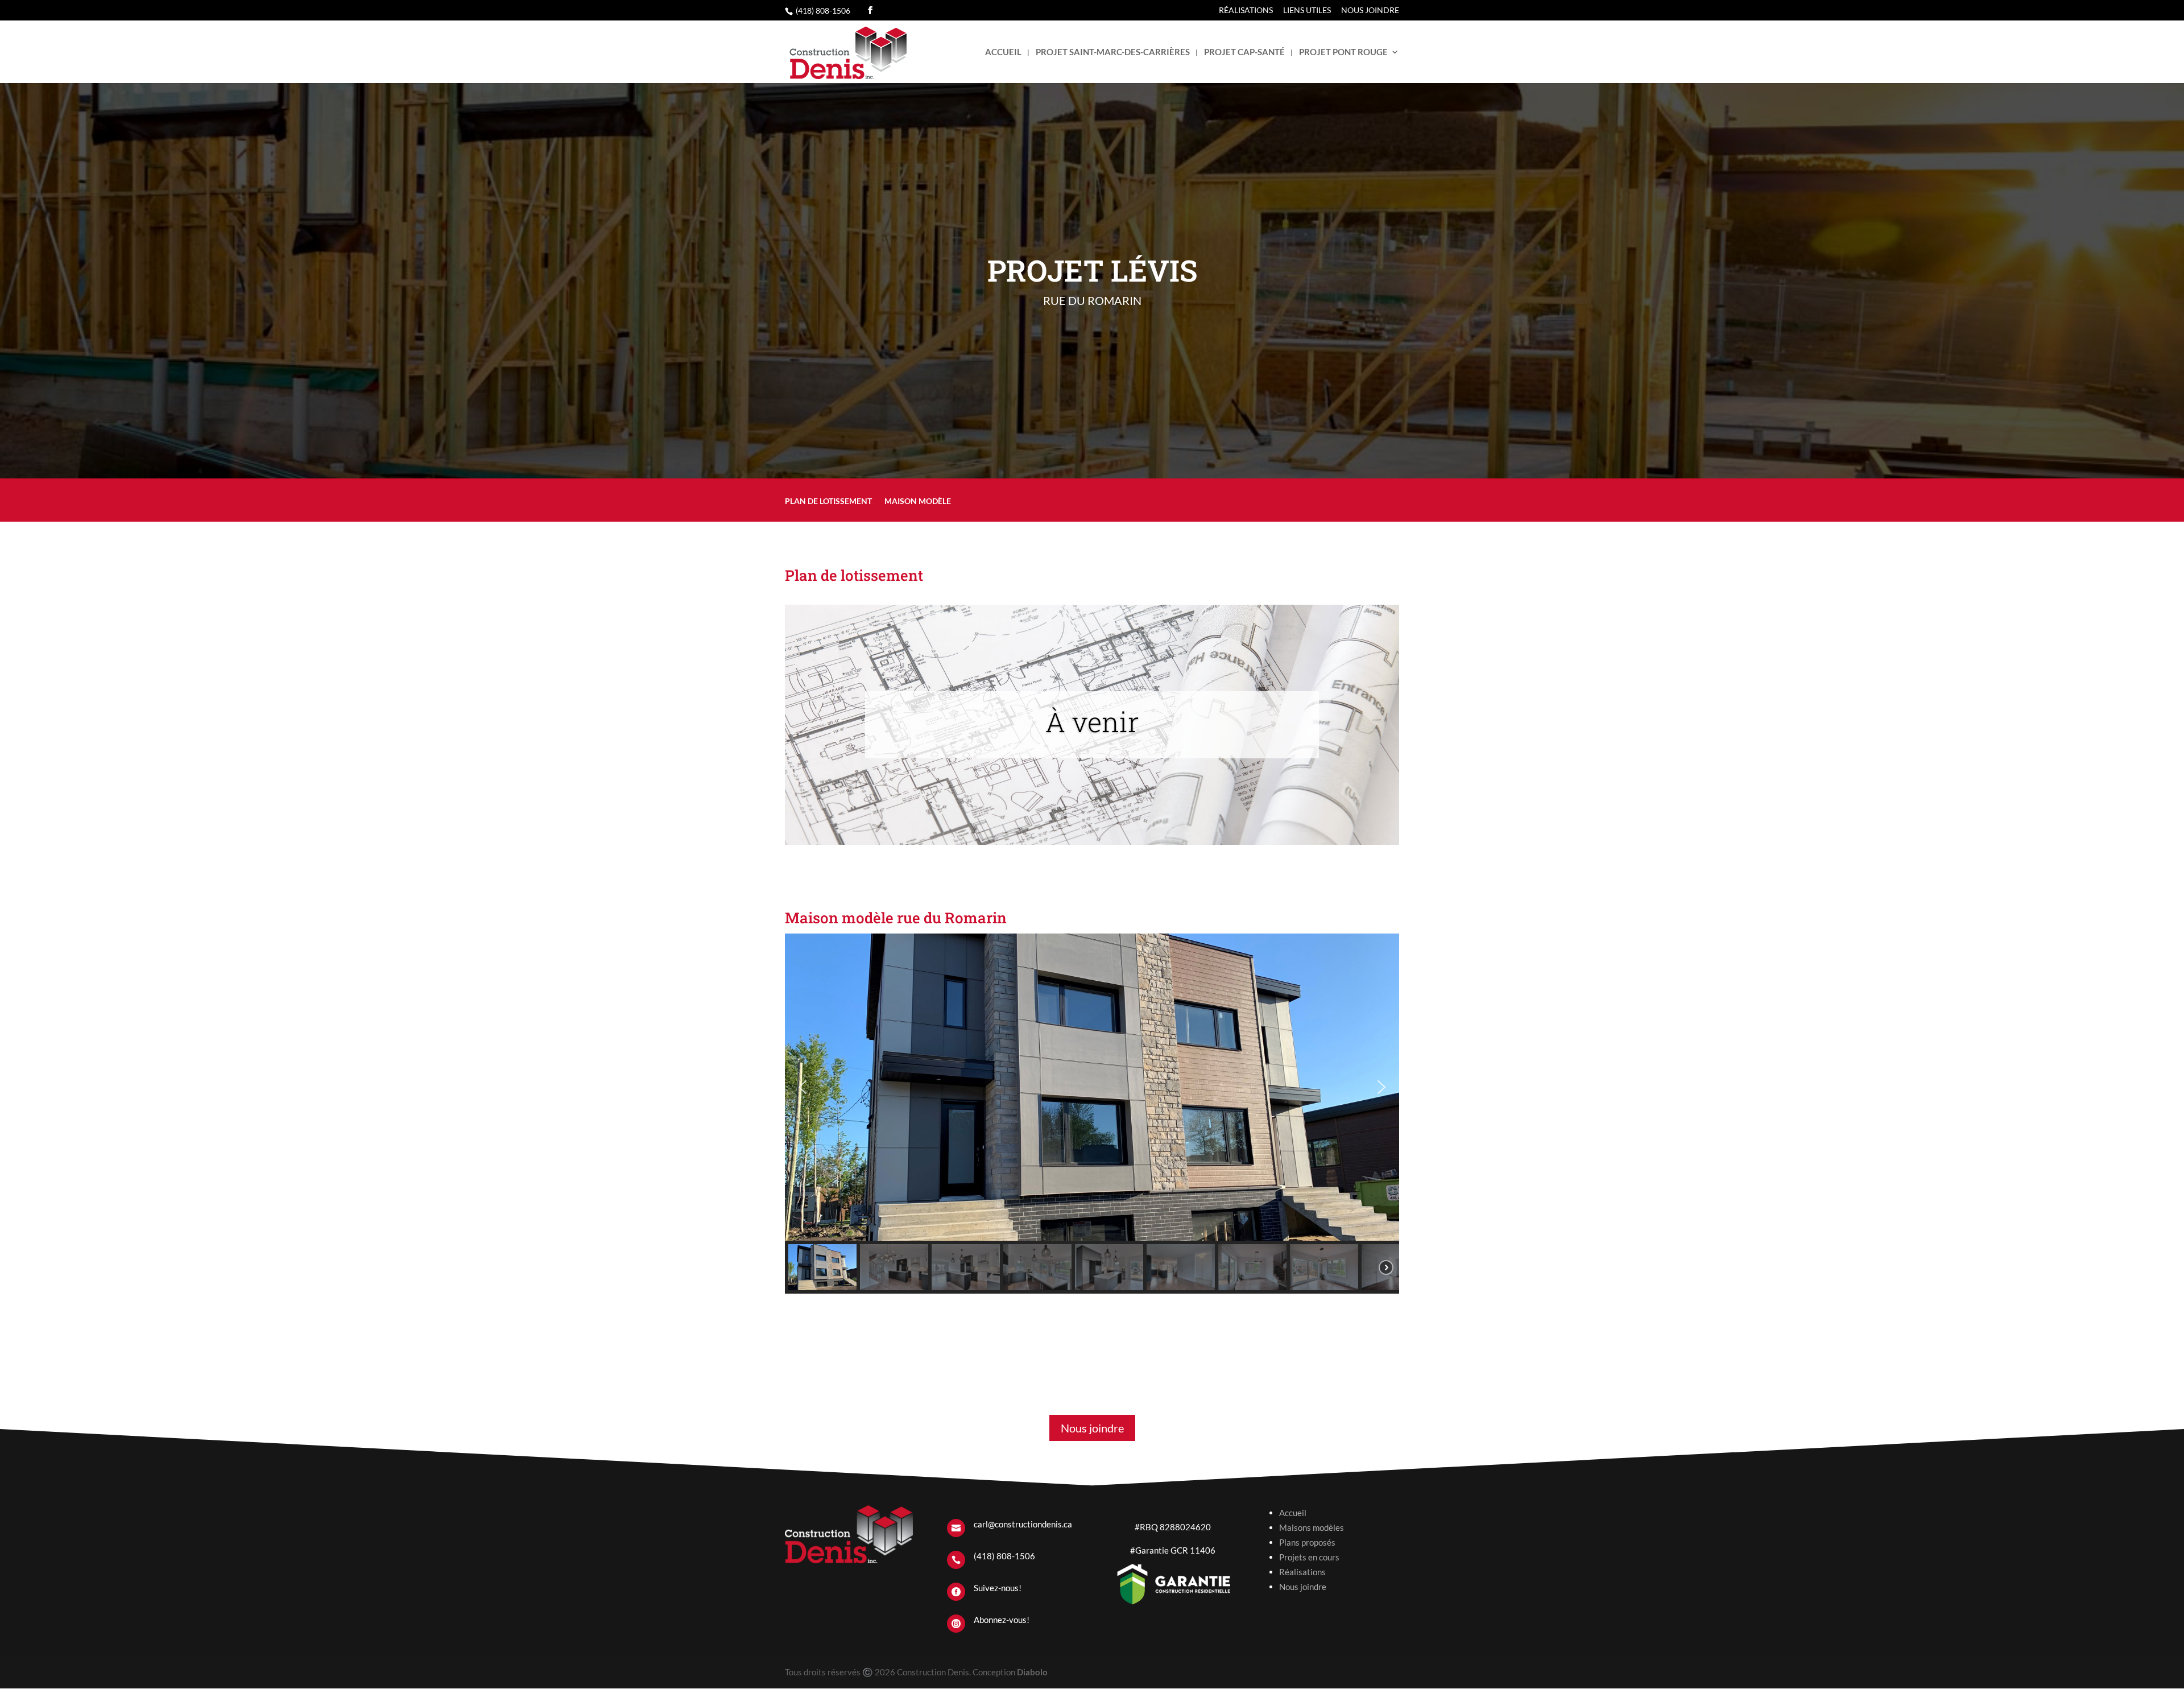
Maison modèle (918, 501)
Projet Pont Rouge (1343, 52)
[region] (1092, 1114)
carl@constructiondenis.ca (1023, 1524)
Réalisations (1246, 11)
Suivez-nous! (998, 1588)
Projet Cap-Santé (1244, 52)
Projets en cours (1309, 1557)
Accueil (1003, 52)
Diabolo (1032, 1672)
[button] (803, 1087)
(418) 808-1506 (823, 11)
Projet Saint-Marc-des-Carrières (1113, 52)
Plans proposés (1307, 1542)
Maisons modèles (1312, 1527)
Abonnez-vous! (1002, 1620)
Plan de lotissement (828, 501)
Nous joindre (1370, 11)
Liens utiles (1307, 11)
